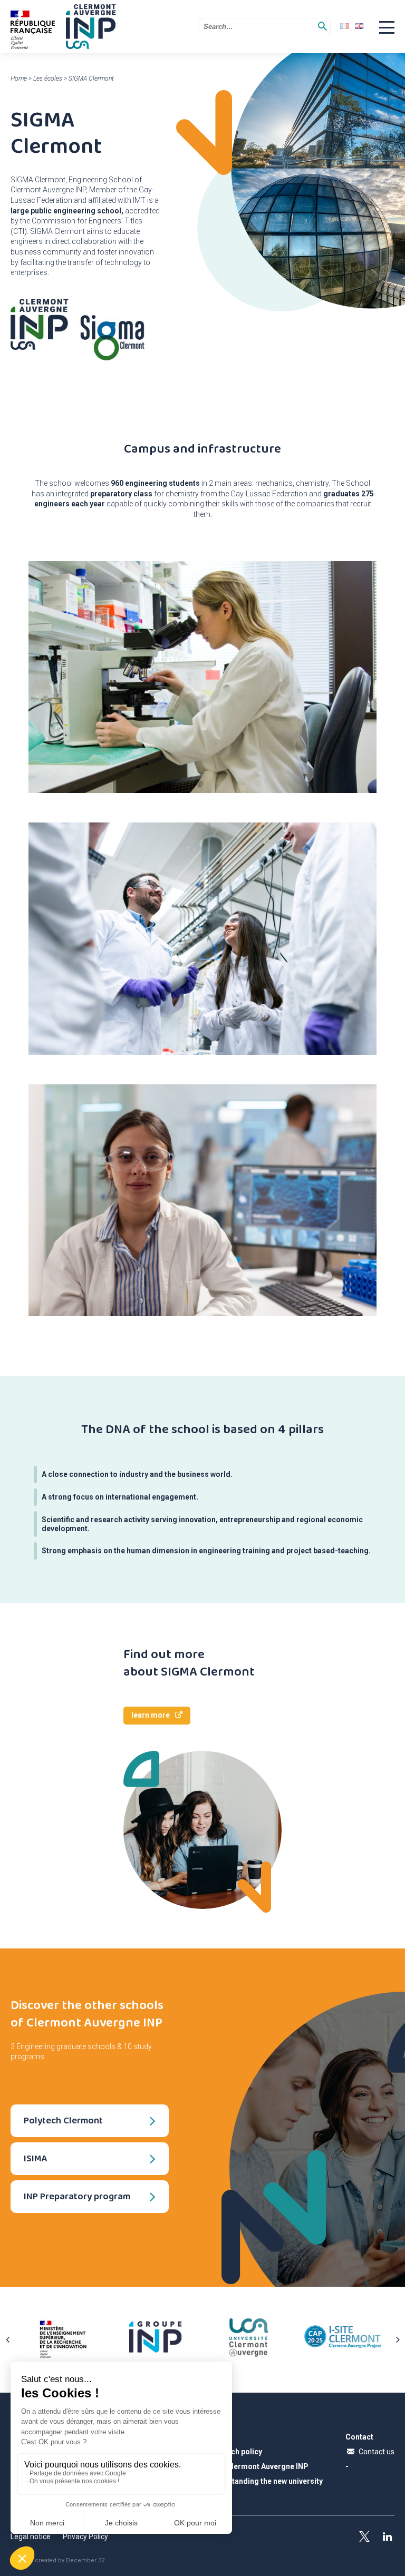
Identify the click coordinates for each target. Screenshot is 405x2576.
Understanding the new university (264, 2481)
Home (19, 79)
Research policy (234, 2452)
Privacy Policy (85, 2536)
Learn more (151, 1715)
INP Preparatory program (77, 2196)
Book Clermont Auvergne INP (257, 2466)
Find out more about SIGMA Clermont (189, 1663)
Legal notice (31, 2536)
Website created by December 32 (57, 2560)
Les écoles (48, 79)
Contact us (377, 2452)
